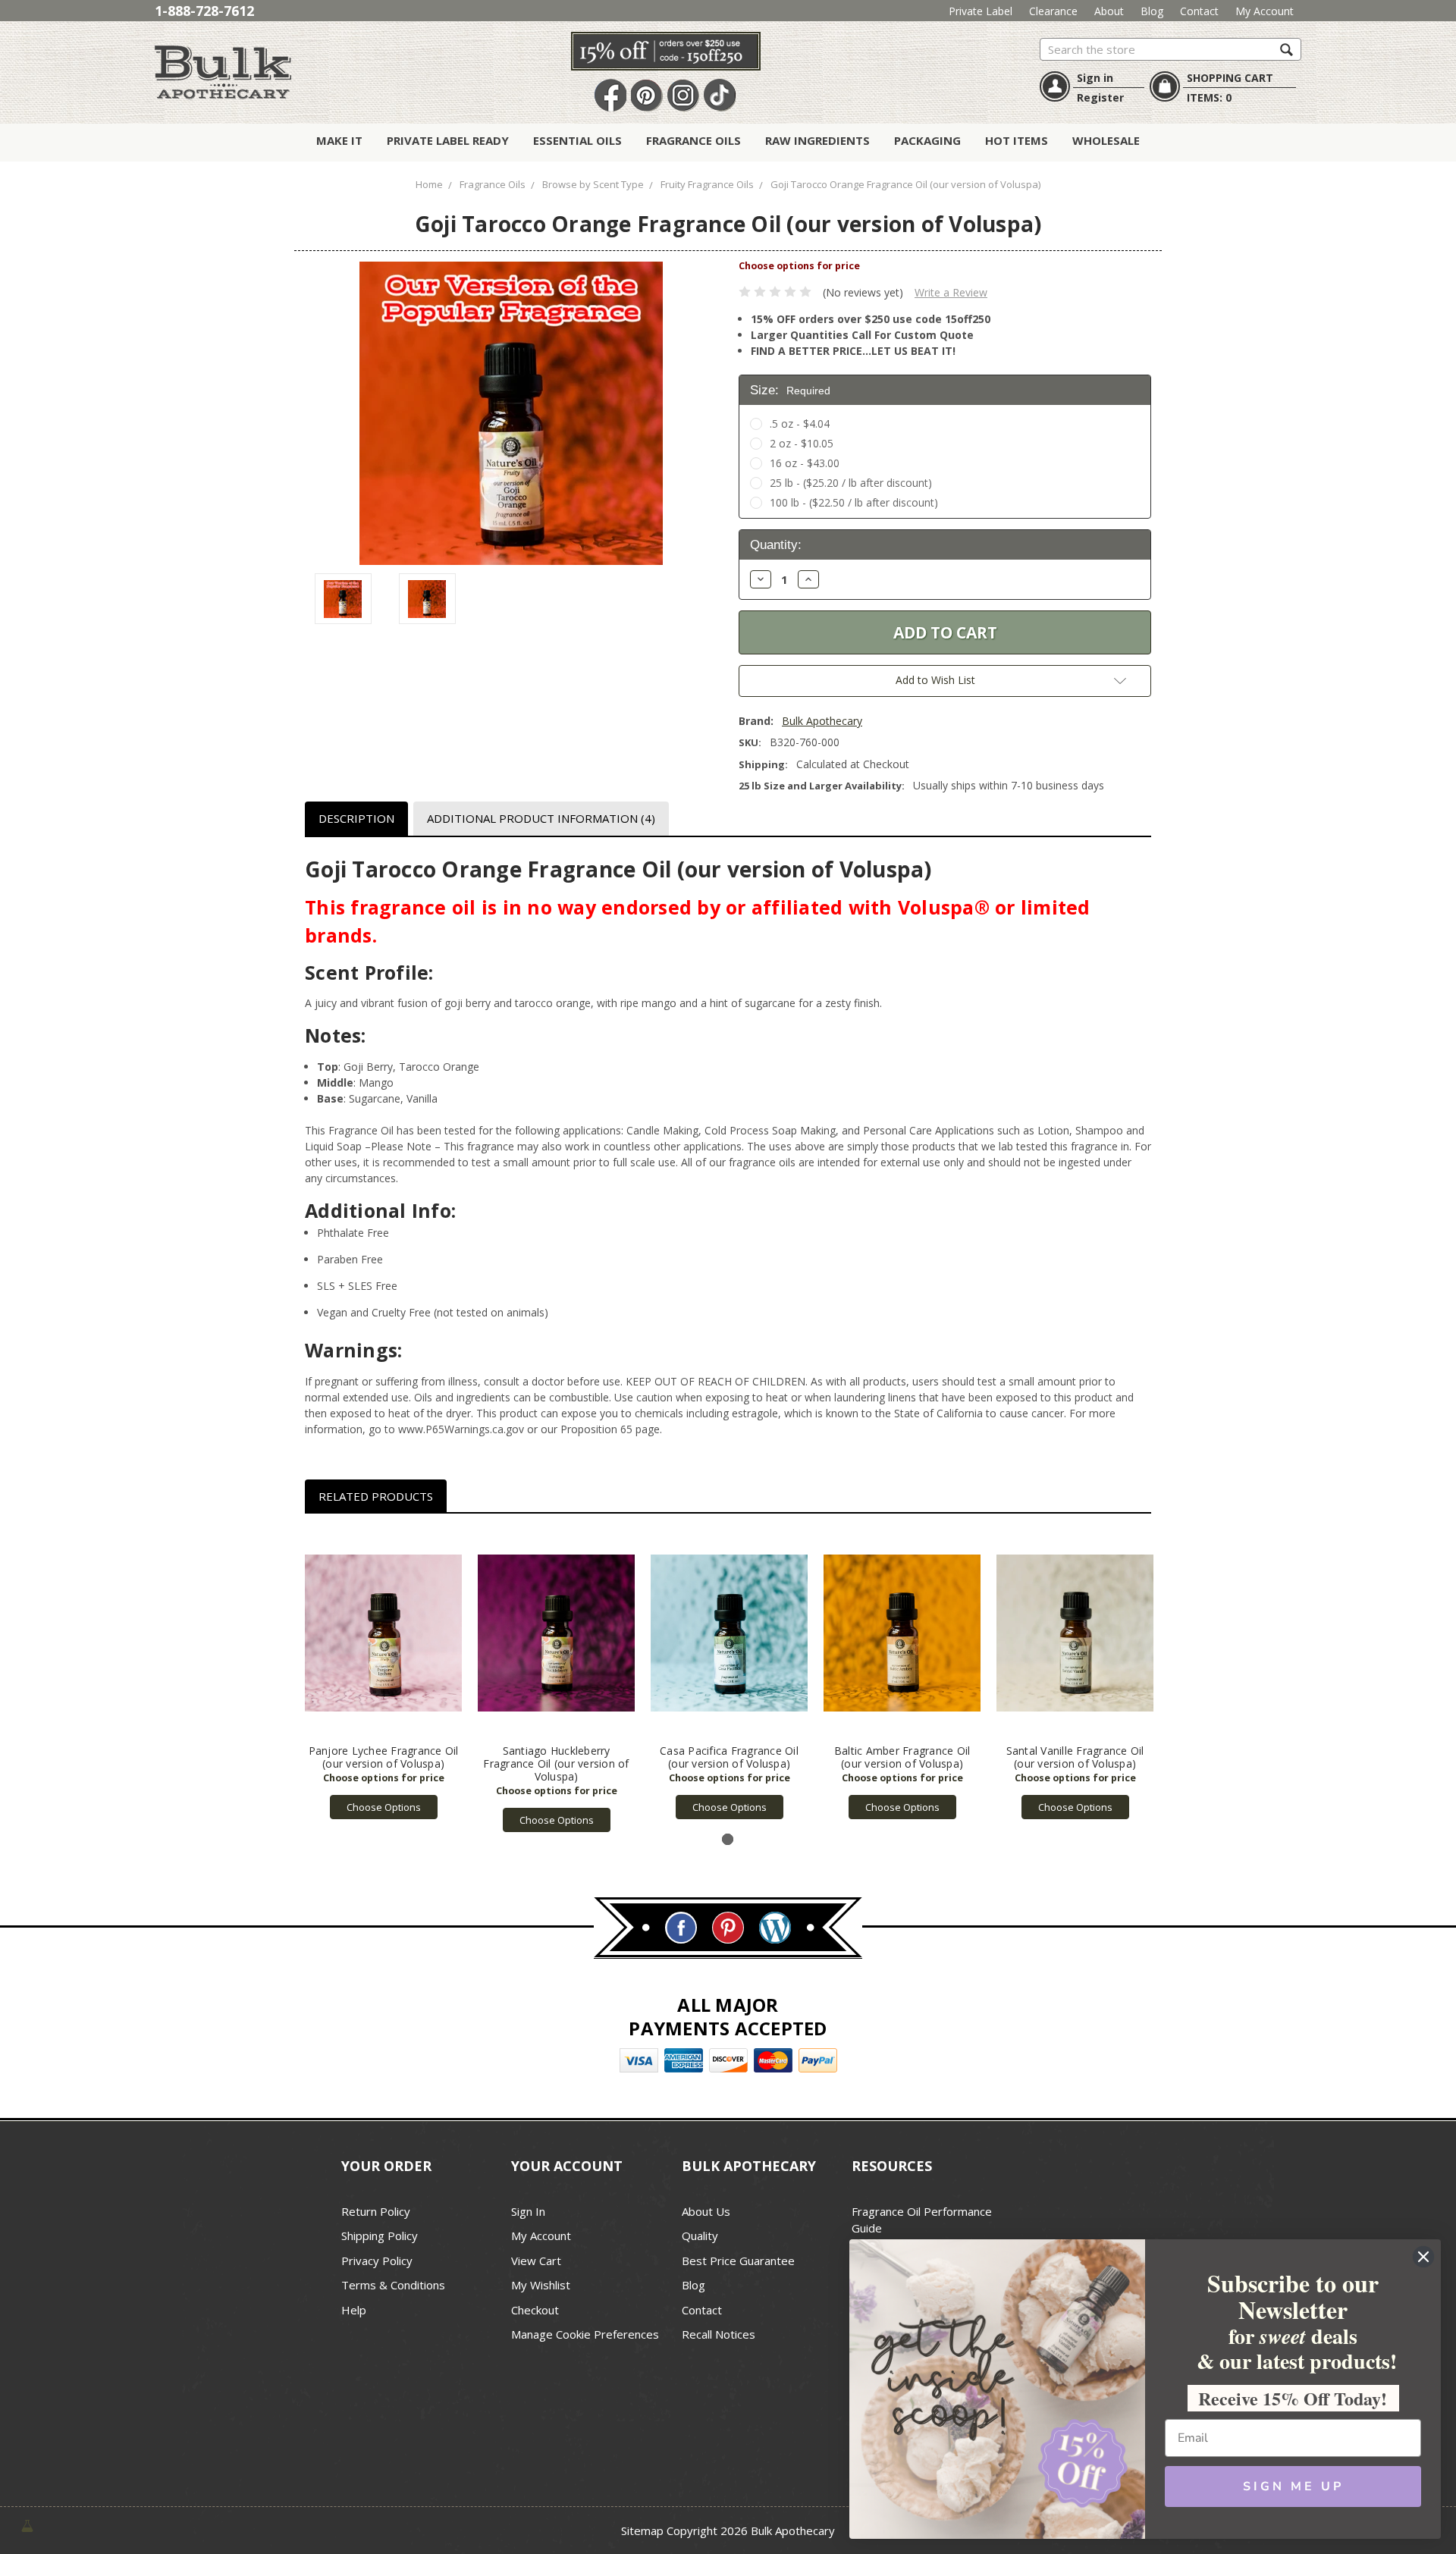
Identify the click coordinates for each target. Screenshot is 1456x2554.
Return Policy (376, 2211)
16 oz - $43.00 (805, 463)
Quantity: (776, 545)
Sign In (528, 2211)
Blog (1152, 11)
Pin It (647, 96)
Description (356, 818)
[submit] (1287, 49)
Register (1100, 97)
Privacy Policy (377, 2261)
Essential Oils (577, 140)
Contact (1199, 11)
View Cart (536, 2261)
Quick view (383, 1633)
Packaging (927, 140)
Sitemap (642, 2530)
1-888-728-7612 (204, 11)
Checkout (535, 2310)
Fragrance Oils (693, 140)
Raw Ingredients (817, 140)
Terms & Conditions (393, 2285)
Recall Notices (719, 2334)
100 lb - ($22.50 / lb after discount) (854, 502)
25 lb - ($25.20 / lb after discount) (851, 483)
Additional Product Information (541, 818)
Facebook (610, 96)
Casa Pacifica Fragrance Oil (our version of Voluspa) (729, 1757)
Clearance (1053, 11)
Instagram (683, 96)
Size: (790, 390)
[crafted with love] (27, 2525)
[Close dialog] (1423, 2257)
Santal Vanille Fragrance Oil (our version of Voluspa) (1075, 1757)
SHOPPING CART (1230, 78)
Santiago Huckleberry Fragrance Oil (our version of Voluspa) (556, 1763)
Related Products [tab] (376, 1496)
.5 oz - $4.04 (800, 424)
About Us (706, 2211)
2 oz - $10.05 (802, 443)
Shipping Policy (380, 2236)
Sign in (1095, 78)
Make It (339, 140)
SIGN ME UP (1293, 2487)
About (1109, 11)
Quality (700, 2236)
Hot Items (1017, 140)
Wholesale (1106, 140)
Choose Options (384, 1807)
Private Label (981, 11)
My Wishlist (541, 2285)
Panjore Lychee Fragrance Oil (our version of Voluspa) (384, 1757)
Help (354, 2310)
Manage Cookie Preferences (585, 2334)
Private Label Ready (448, 140)
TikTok (720, 96)
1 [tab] (728, 1839)
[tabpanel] (384, 1674)
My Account (1265, 11)
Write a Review (951, 292)
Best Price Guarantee (738, 2261)
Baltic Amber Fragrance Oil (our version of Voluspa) (902, 1757)
